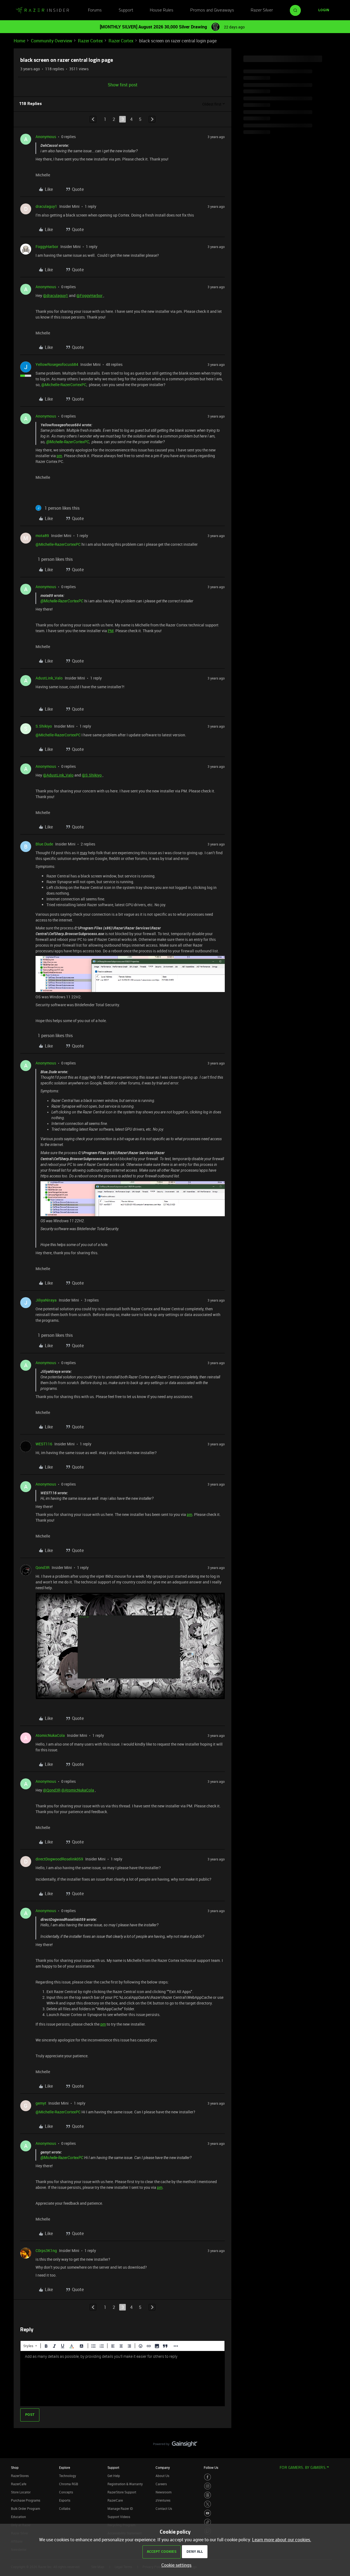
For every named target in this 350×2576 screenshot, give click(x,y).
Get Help (114, 2476)
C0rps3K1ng (46, 2250)
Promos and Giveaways (212, 10)
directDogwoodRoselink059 (59, 1859)
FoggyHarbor (47, 246)
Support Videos (119, 2517)
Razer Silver (262, 10)
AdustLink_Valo (49, 678)
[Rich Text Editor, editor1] (122, 2379)
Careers (161, 2484)
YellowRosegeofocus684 (57, 364)
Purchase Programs (26, 2500)
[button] (324, 10)
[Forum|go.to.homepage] (42, 10)
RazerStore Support (122, 2492)
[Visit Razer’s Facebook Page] (208, 2477)
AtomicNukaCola (50, 1735)
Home (19, 41)
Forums (95, 10)
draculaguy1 (46, 206)
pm (59, 456)
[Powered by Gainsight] (175, 2445)
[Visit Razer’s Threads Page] (208, 2495)
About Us (162, 2476)
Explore (65, 2467)
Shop (15, 2467)
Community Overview (52, 41)
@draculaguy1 (56, 295)
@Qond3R (52, 1790)
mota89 (42, 536)
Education (18, 2517)
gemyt (41, 2103)
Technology (68, 2476)
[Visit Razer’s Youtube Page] (208, 2513)
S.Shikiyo (44, 726)
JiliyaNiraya (46, 1300)
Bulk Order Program (25, 2508)
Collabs (65, 2508)
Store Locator (21, 2492)
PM (111, 631)
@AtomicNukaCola (78, 1790)
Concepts (66, 2492)
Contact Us (164, 2508)
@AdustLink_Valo (58, 775)
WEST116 (44, 1444)
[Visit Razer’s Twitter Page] (208, 2504)
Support (126, 10)
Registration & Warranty (125, 2484)
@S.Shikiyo (92, 775)
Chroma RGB (69, 2484)
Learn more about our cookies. (282, 2540)
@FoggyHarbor (89, 295)
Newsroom (164, 2492)
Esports (65, 2500)
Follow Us (211, 2467)
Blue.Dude (44, 844)
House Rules (162, 10)
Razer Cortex (90, 41)
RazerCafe (19, 2484)
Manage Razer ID (120, 2508)
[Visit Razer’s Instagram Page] (208, 2486)
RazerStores (20, 2476)
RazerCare (115, 2500)
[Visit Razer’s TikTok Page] (208, 2522)
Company (163, 2467)
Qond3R (43, 1567)
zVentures (163, 2500)
